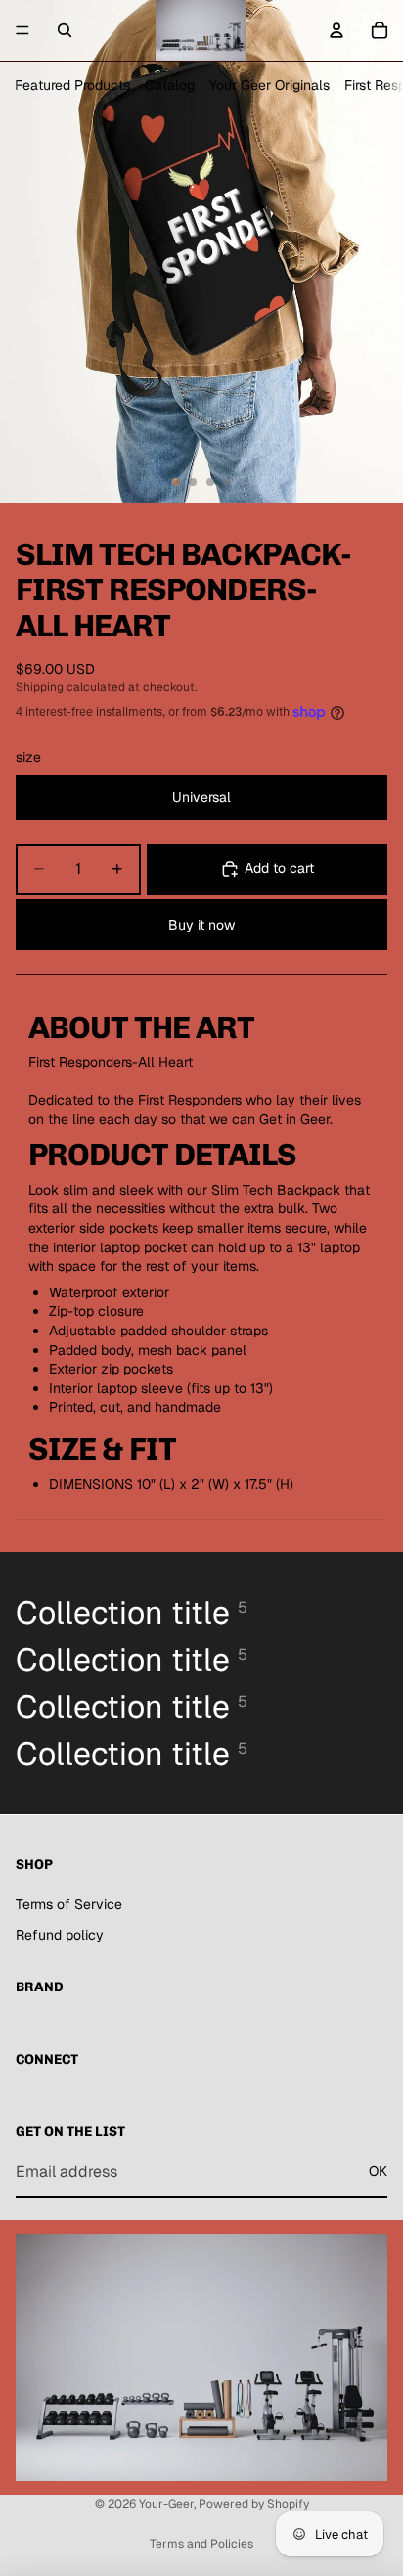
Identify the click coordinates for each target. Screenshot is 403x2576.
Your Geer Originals (269, 85)
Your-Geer (166, 2504)
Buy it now (201, 925)
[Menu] (22, 30)
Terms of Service (69, 1904)
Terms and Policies (201, 2544)
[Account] (336, 30)
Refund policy (60, 1935)
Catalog (170, 85)
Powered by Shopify (254, 2504)
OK (378, 2171)
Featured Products (72, 85)
